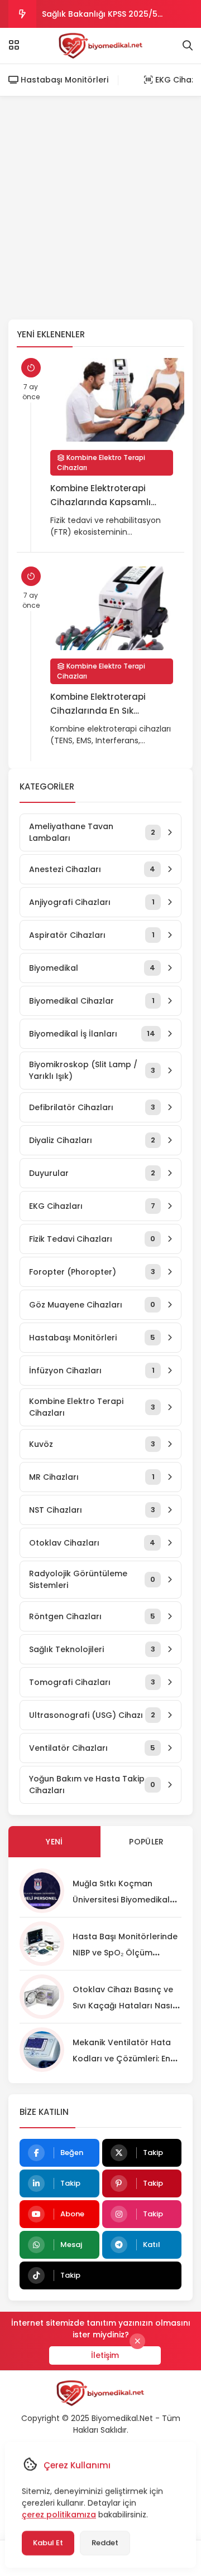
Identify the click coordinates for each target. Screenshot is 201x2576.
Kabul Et (48, 2543)
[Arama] (188, 46)
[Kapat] (137, 2341)
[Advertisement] (100, 208)
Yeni (54, 1842)
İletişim (105, 2355)
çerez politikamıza (59, 2515)
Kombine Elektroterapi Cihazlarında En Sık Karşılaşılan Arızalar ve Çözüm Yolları (99, 704)
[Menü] (14, 45)
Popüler (146, 1842)
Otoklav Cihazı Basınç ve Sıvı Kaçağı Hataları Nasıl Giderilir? (124, 2006)
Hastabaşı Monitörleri (63, 80)
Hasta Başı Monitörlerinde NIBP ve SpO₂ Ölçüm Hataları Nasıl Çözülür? (125, 1953)
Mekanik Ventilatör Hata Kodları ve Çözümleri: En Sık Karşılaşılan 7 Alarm (122, 2059)
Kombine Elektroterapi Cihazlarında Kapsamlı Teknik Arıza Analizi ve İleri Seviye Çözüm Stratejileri (106, 496)
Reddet (105, 2543)
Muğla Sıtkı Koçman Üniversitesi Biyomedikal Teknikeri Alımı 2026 (121, 1900)
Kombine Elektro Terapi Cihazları (101, 463)
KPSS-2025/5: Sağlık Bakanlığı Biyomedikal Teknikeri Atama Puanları (102, 18)
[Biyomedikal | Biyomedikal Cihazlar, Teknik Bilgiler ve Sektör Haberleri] (101, 46)
